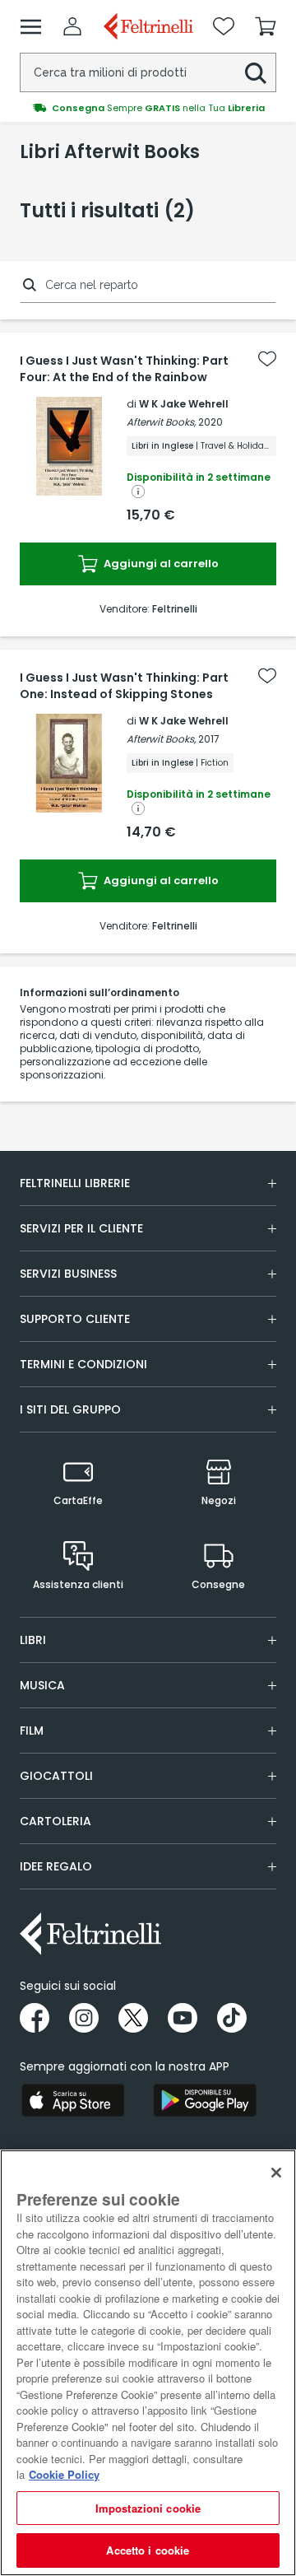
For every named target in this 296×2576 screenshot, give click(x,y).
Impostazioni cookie (148, 2508)
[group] (148, 108)
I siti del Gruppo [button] (70, 1409)
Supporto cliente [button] (75, 1319)
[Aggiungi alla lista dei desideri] (267, 359)
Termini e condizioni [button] (83, 1364)
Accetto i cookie (148, 2550)
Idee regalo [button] (56, 1866)
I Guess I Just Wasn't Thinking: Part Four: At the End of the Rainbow (124, 369)
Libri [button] (33, 1640)
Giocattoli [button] (56, 1776)
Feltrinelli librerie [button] (75, 1183)
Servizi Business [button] (68, 1274)
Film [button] (32, 1731)
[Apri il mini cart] (266, 26)
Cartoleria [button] (55, 1821)
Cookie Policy (64, 2474)
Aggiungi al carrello (160, 564)
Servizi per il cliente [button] (81, 1228)
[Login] (72, 26)
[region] (148, 2363)
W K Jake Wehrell (184, 404)
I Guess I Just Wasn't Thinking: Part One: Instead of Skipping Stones (124, 686)
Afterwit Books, (161, 422)
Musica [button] (42, 1685)
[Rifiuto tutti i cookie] (276, 2173)
